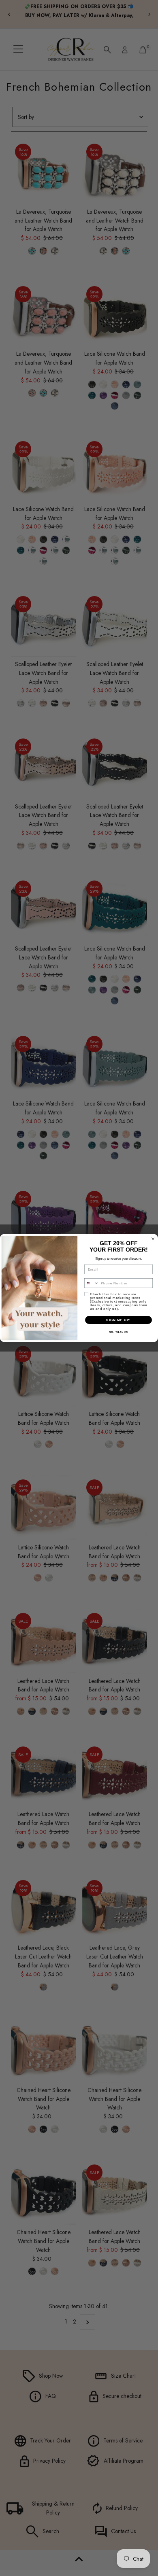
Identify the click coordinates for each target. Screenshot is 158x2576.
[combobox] (92, 1283)
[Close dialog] (153, 1239)
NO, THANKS (119, 1332)
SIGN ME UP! (118, 1320)
